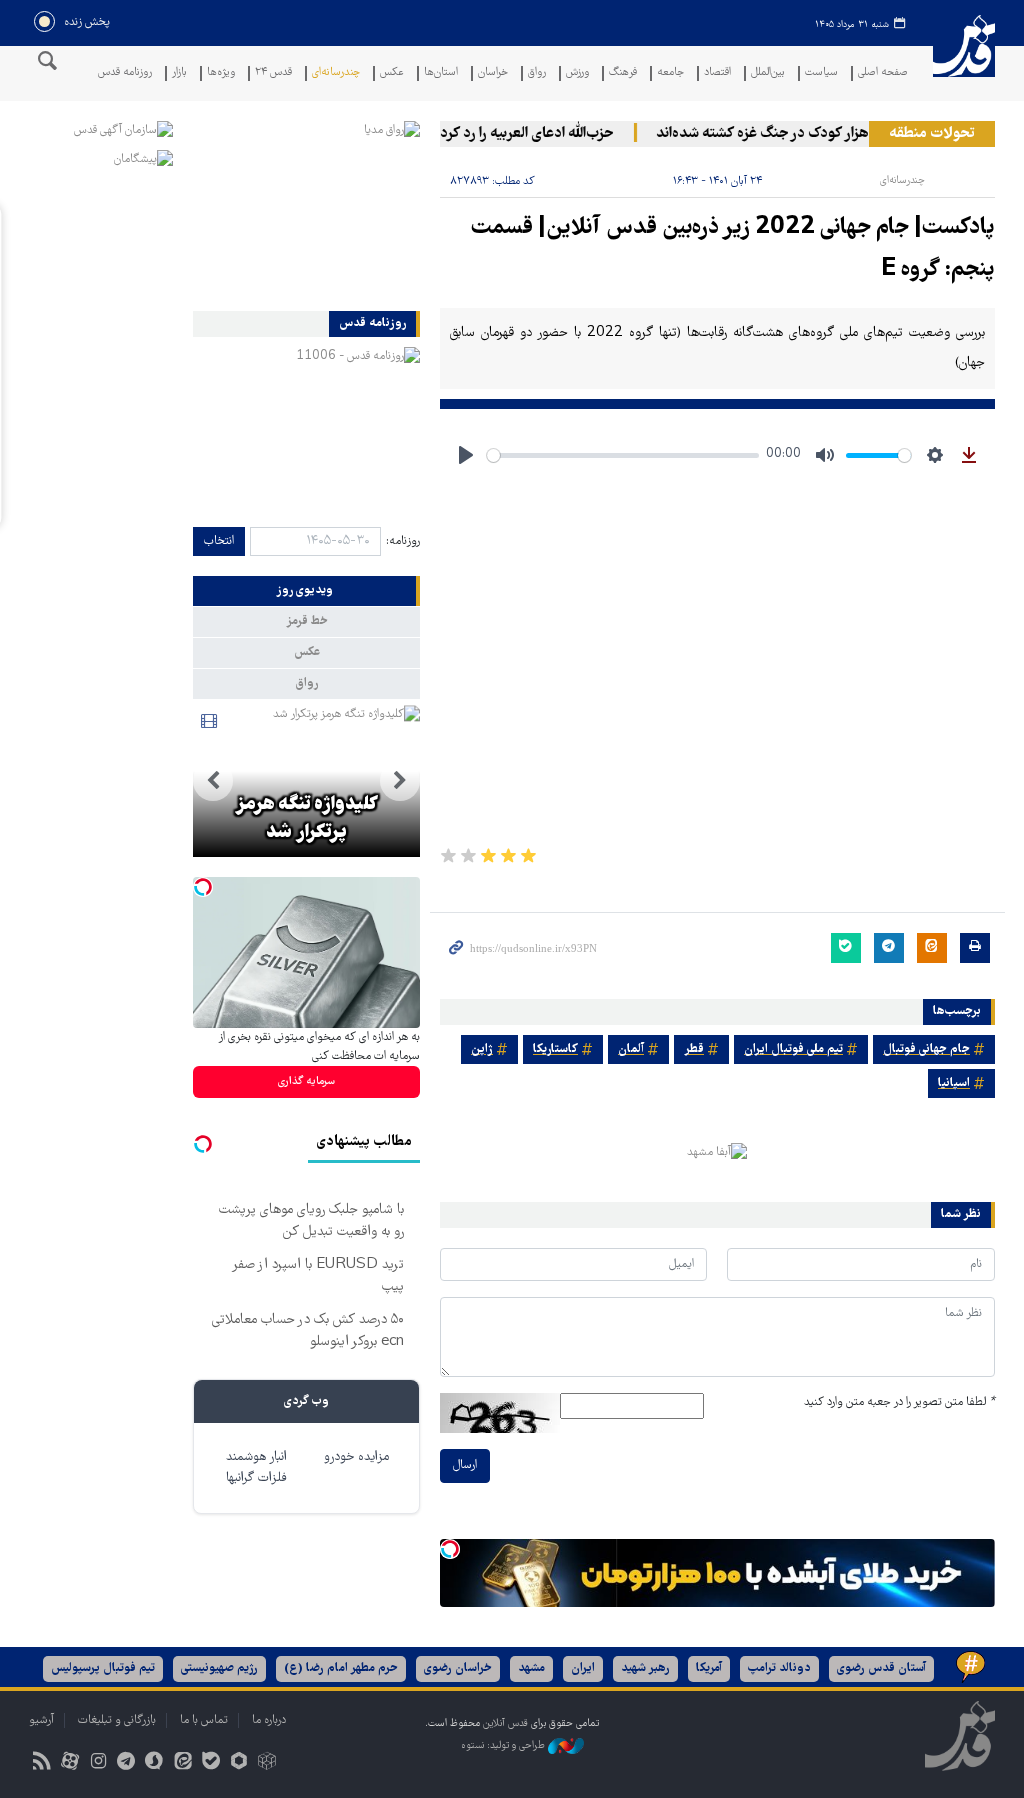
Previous (400, 781)
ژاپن (482, 1049)
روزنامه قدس (125, 73)
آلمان (631, 1049)
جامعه (670, 73)
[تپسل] (450, 1549)
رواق (537, 73)
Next (213, 781)
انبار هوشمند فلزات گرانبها (256, 1468)
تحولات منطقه (932, 134)
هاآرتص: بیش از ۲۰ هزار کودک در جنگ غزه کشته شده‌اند (836, 134)
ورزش (577, 73)
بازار (179, 73)
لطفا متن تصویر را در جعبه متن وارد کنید (899, 1402)
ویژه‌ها (221, 73)
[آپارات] (69, 1763)
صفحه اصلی (883, 73)
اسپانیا (954, 1083)
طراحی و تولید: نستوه (504, 1745)
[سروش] (154, 1763)
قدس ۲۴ (273, 73)
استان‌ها (441, 73)
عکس (392, 73)
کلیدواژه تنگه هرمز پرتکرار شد (306, 819)
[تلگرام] (126, 1763)
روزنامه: (403, 541)
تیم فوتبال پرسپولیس (103, 1668)
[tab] (306, 591)
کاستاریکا (555, 1049)
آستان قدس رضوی (881, 1668)
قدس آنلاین (964, 58)
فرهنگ (623, 73)
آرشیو (41, 1720)
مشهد (531, 1668)
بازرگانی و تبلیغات (117, 1720)
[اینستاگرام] (97, 1763)
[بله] (210, 1763)
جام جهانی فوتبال (926, 1049)
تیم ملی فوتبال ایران (793, 1049)
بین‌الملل (768, 73)
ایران (583, 1668)
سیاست (821, 73)
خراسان (493, 73)
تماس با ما (204, 1720)
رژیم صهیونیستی (219, 1668)
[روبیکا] (267, 1763)
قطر (694, 1049)
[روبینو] (238, 1763)
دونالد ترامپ (779, 1668)
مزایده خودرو (356, 1457)
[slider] (623, 455)
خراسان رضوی (458, 1668)
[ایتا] (182, 1763)
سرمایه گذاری (306, 1081)
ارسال (465, 1465)
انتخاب (219, 541)
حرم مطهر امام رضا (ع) (341, 1668)
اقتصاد (717, 73)
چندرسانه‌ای (336, 73)
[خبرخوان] (41, 1763)
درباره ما (269, 1720)
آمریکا (709, 1668)
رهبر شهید (645, 1668)
